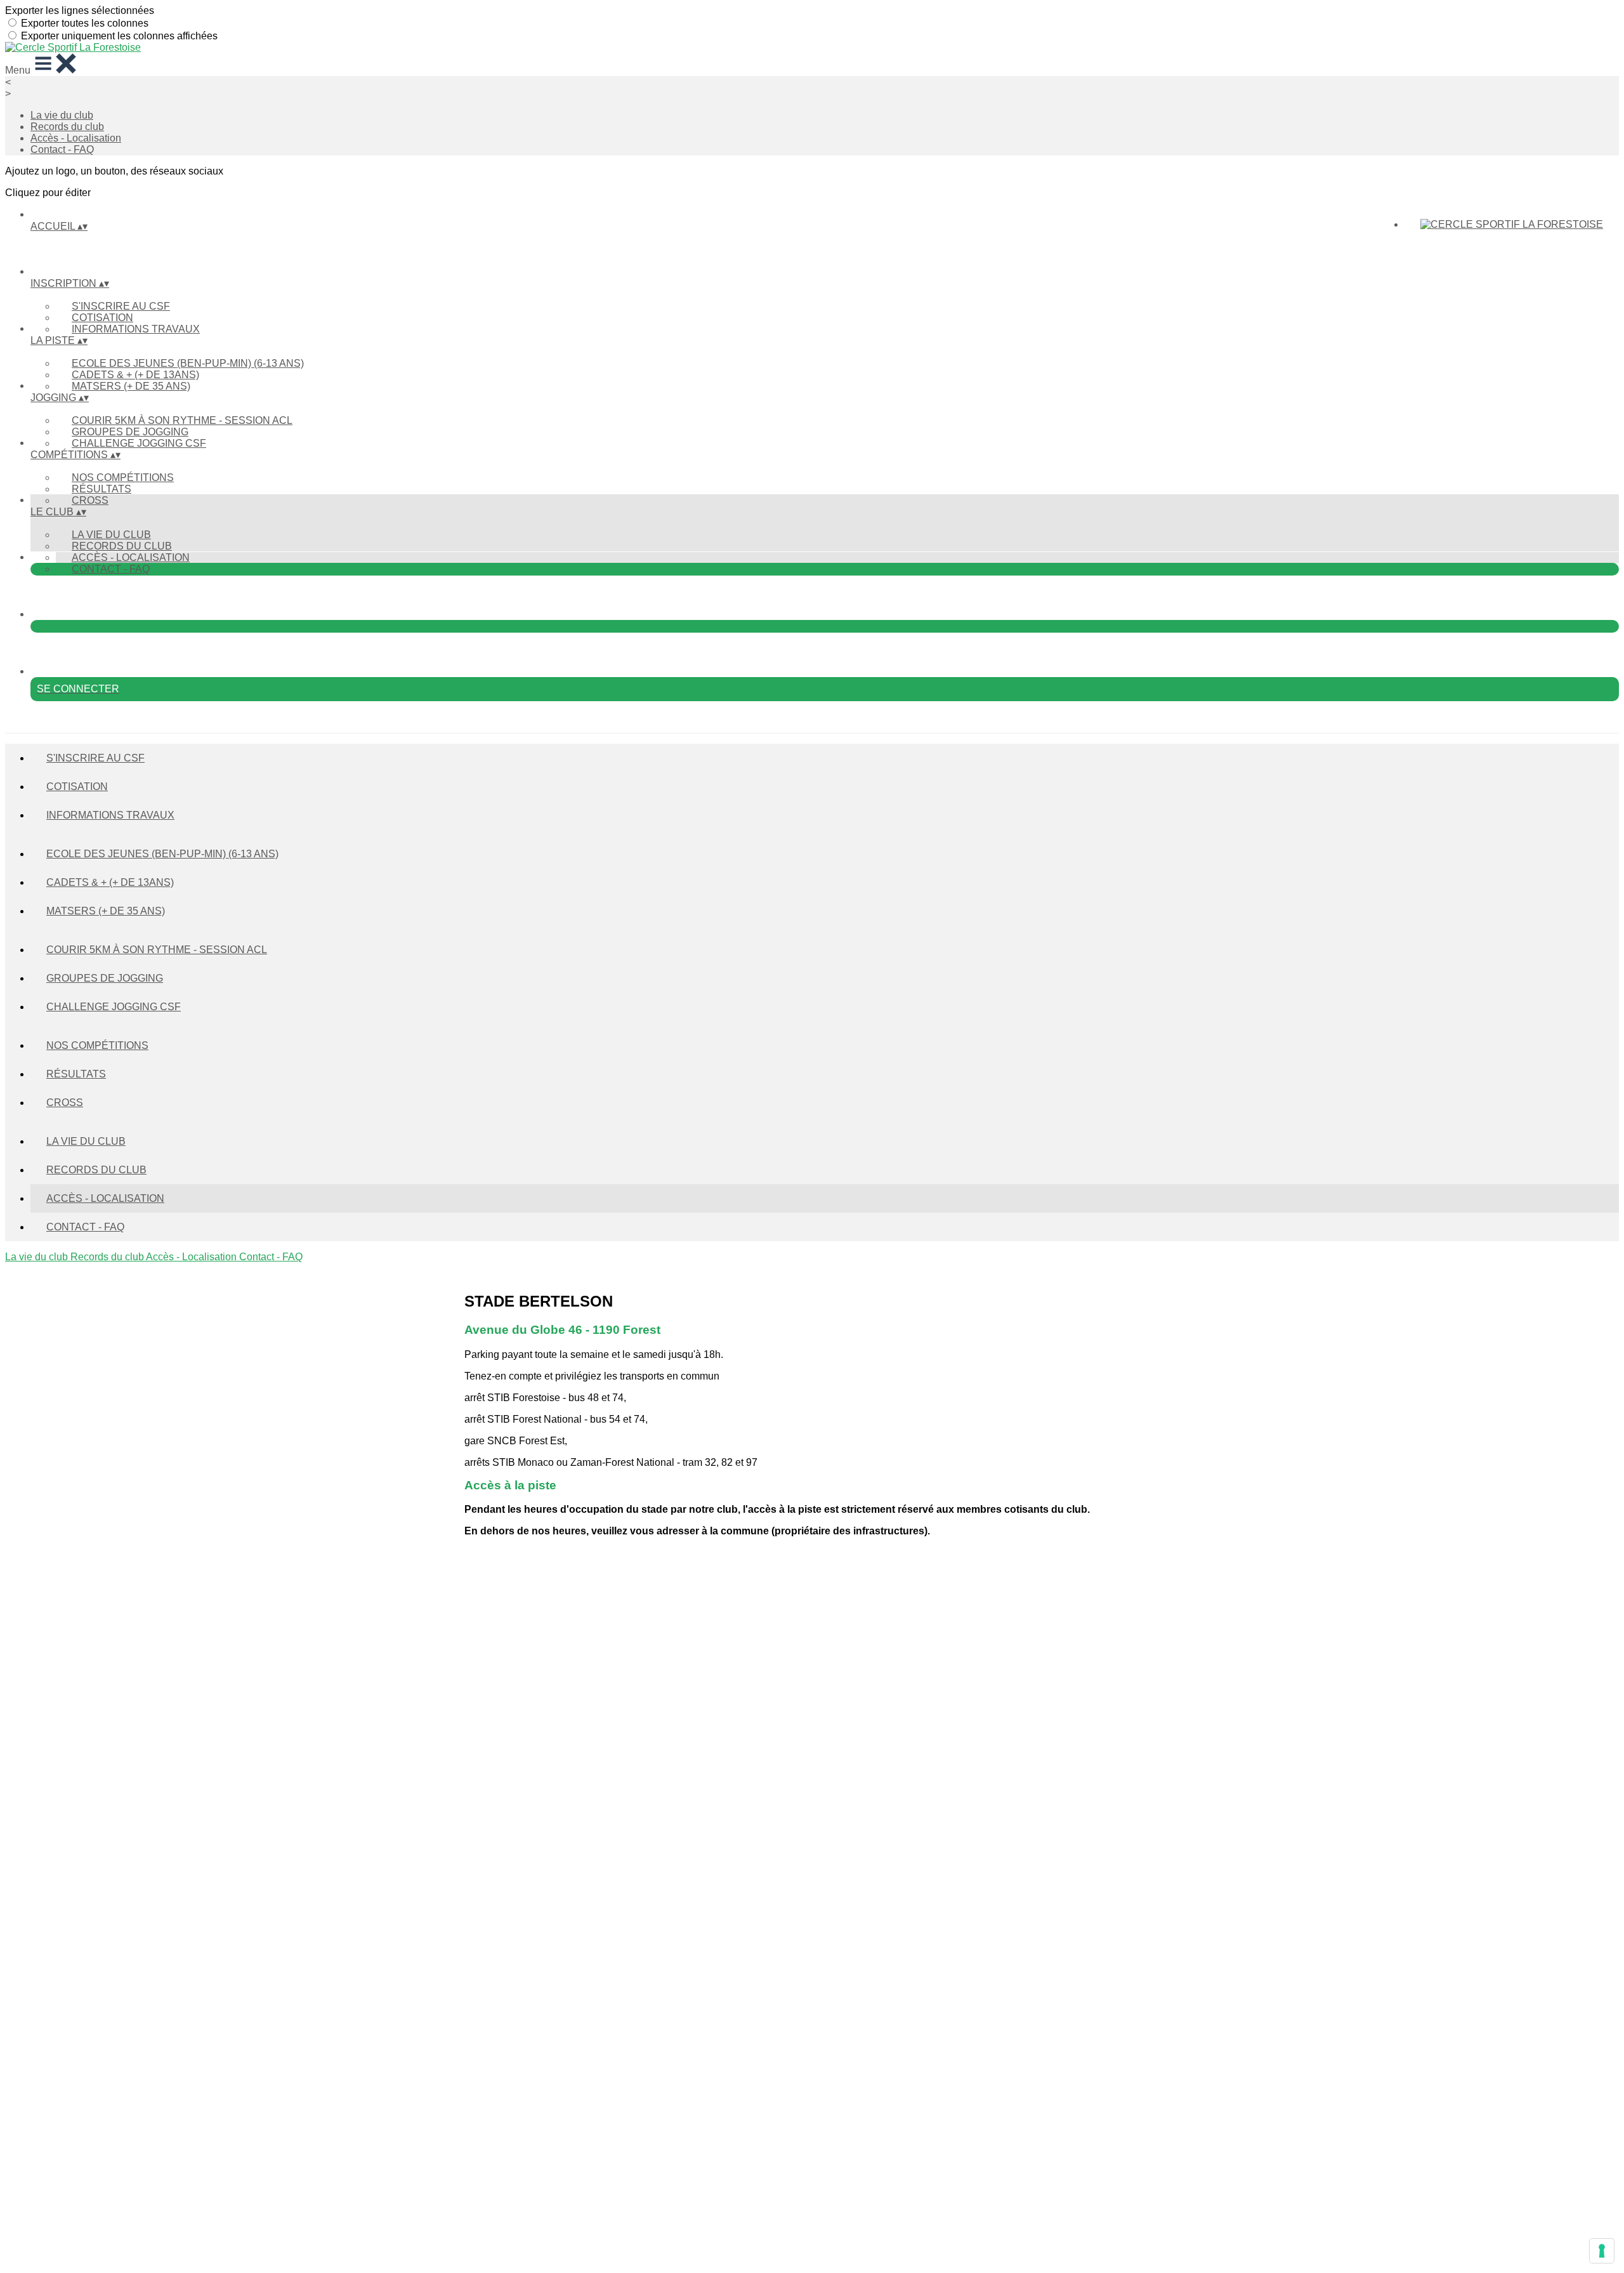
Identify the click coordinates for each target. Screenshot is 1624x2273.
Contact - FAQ (62, 149)
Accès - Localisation (76, 138)
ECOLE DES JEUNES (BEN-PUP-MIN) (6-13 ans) (188, 363)
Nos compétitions (123, 478)
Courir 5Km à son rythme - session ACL (182, 420)
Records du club (67, 127)
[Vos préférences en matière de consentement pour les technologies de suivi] (1602, 2251)
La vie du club (62, 115)
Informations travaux (136, 329)
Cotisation (102, 318)
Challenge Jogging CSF (139, 443)
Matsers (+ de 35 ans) (131, 386)
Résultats (101, 489)
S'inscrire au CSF (121, 306)
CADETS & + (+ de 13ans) (135, 375)
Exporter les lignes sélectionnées (80, 10)
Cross (90, 500)
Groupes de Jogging (130, 432)
